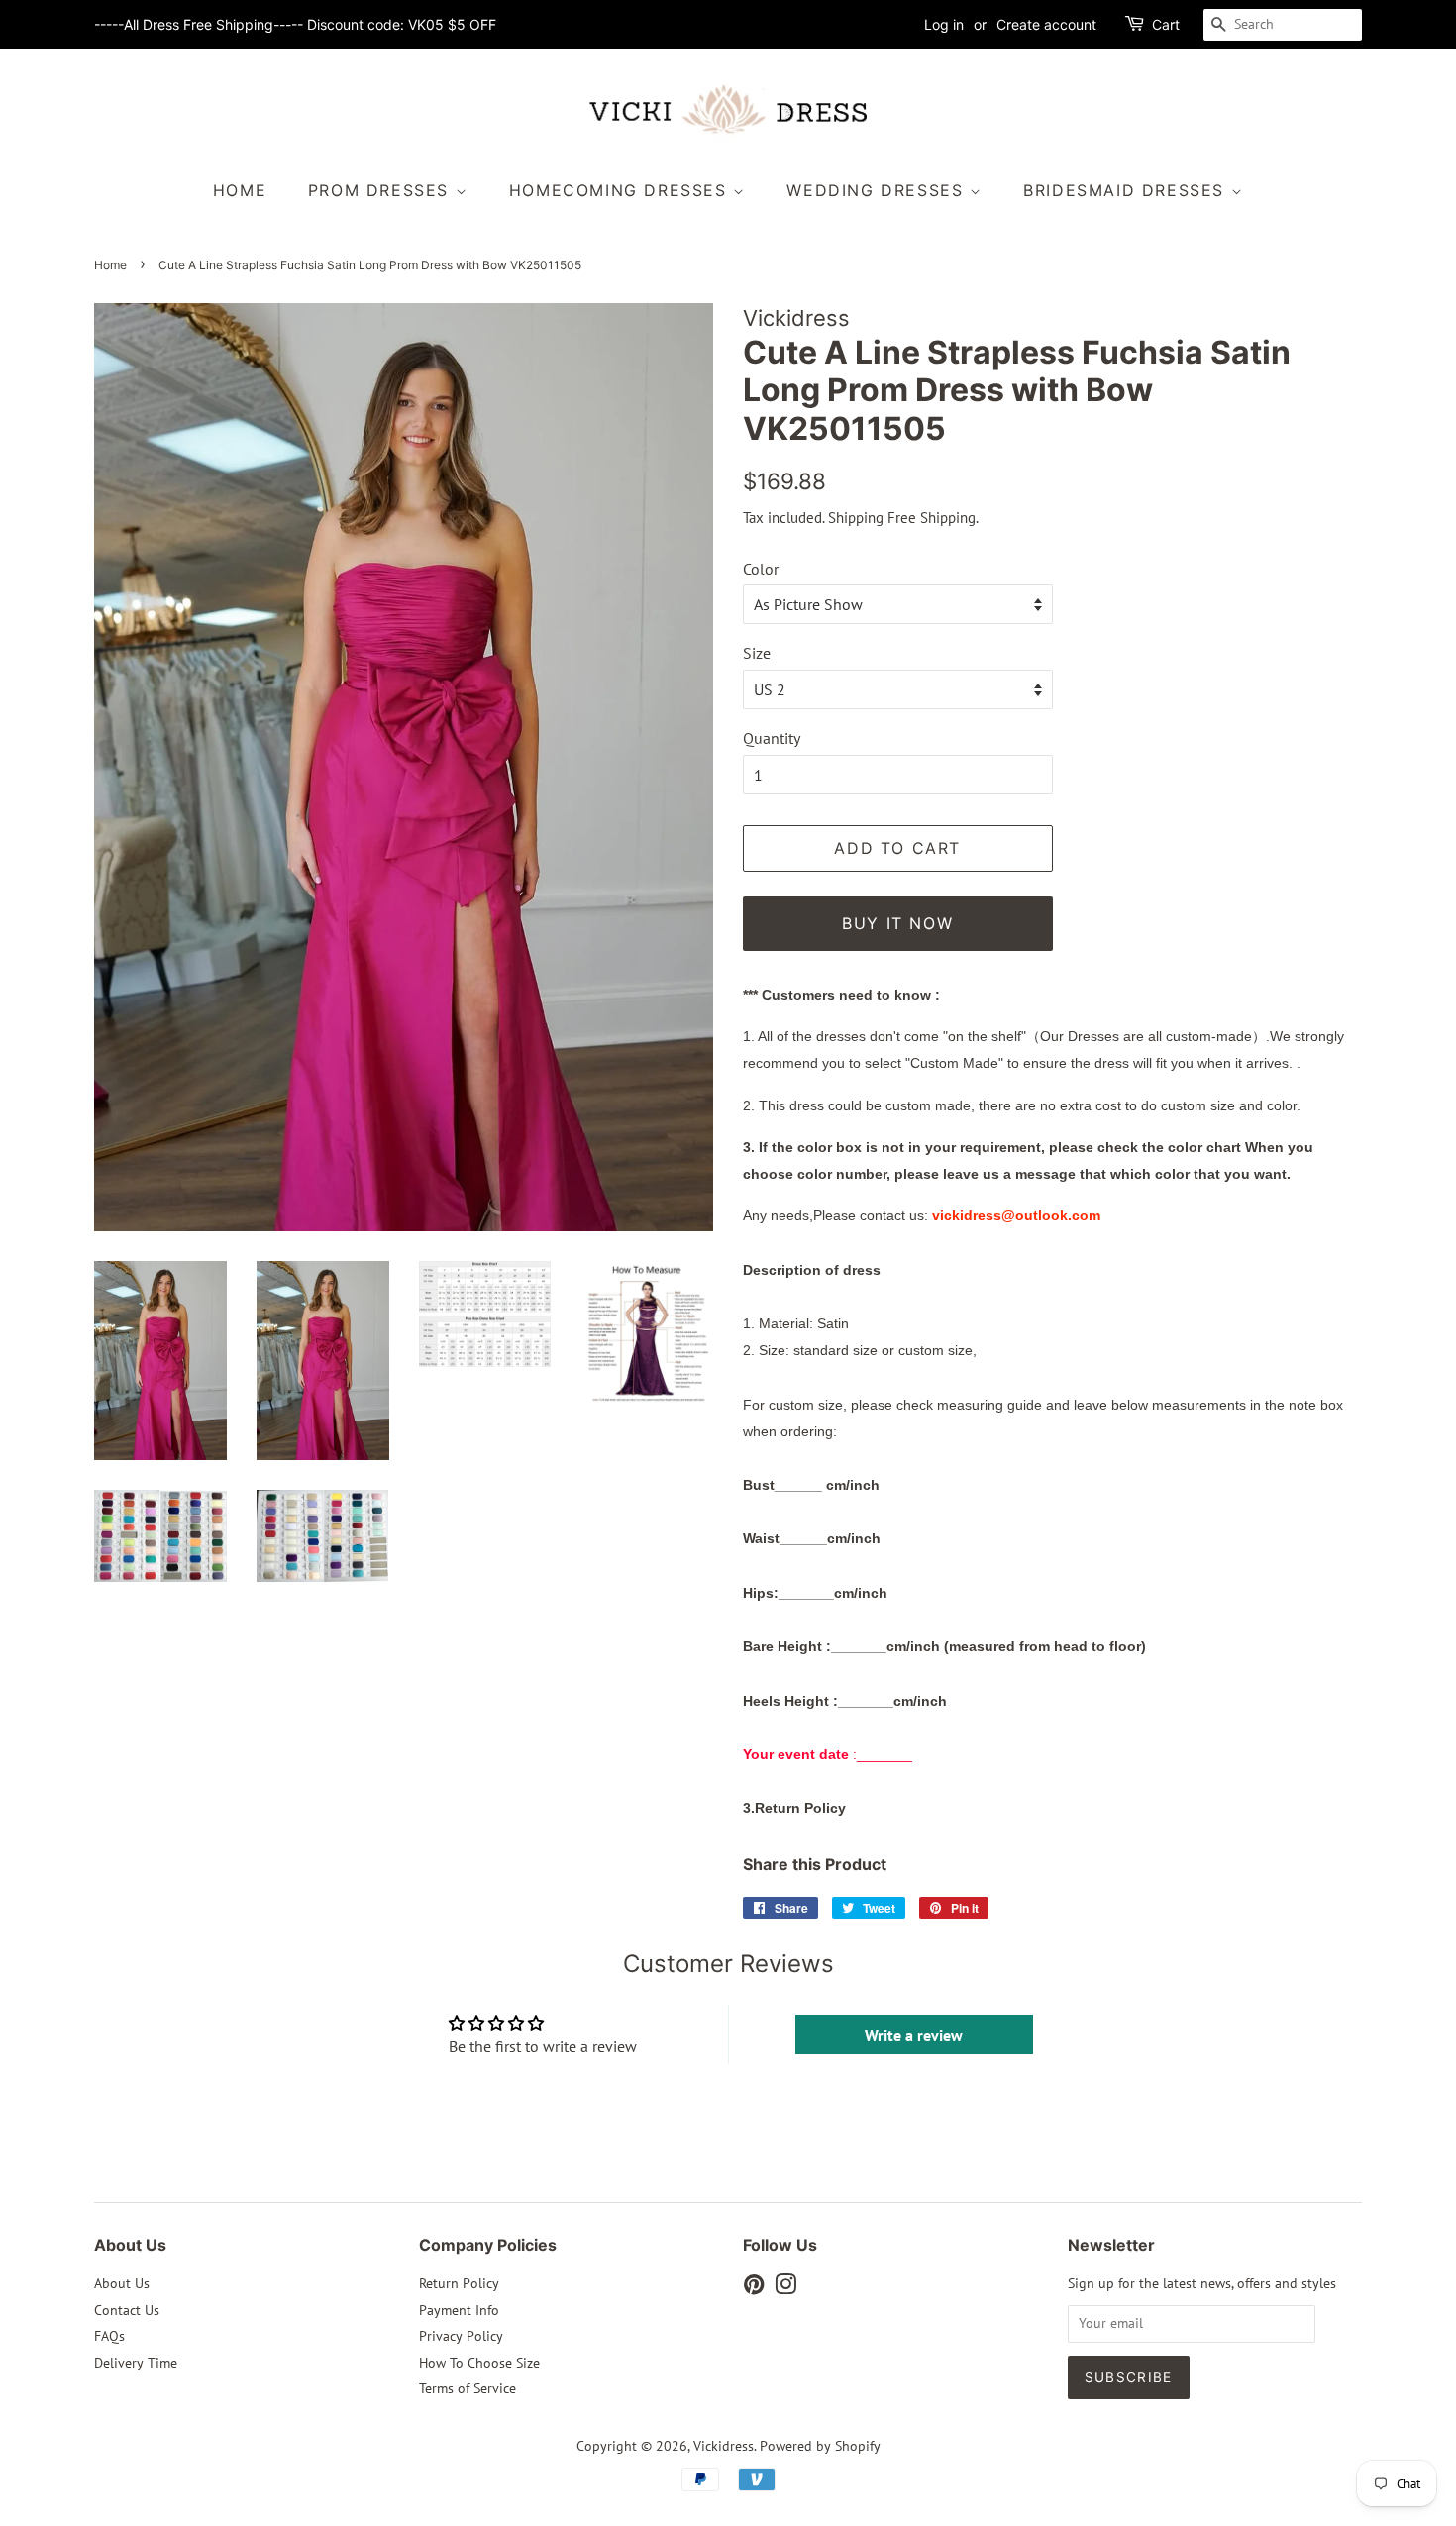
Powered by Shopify (820, 2446)
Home (240, 190)
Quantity (772, 738)
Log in (944, 24)
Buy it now (897, 923)
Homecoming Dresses (621, 190)
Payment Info (459, 2310)
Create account (1046, 24)
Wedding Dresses (878, 190)
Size (757, 653)
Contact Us (127, 2310)
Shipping (856, 518)
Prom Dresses (382, 190)
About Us (122, 2283)
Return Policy (459, 2283)
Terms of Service (468, 2388)
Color (761, 569)
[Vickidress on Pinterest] (754, 2288)
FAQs (109, 2336)
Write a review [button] (914, 2035)
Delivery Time (136, 2363)
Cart (1166, 24)
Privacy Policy (461, 2336)
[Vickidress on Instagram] (785, 2288)
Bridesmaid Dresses (1127, 190)
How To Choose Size (479, 2363)
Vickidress (724, 2446)
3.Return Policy (794, 1808)
